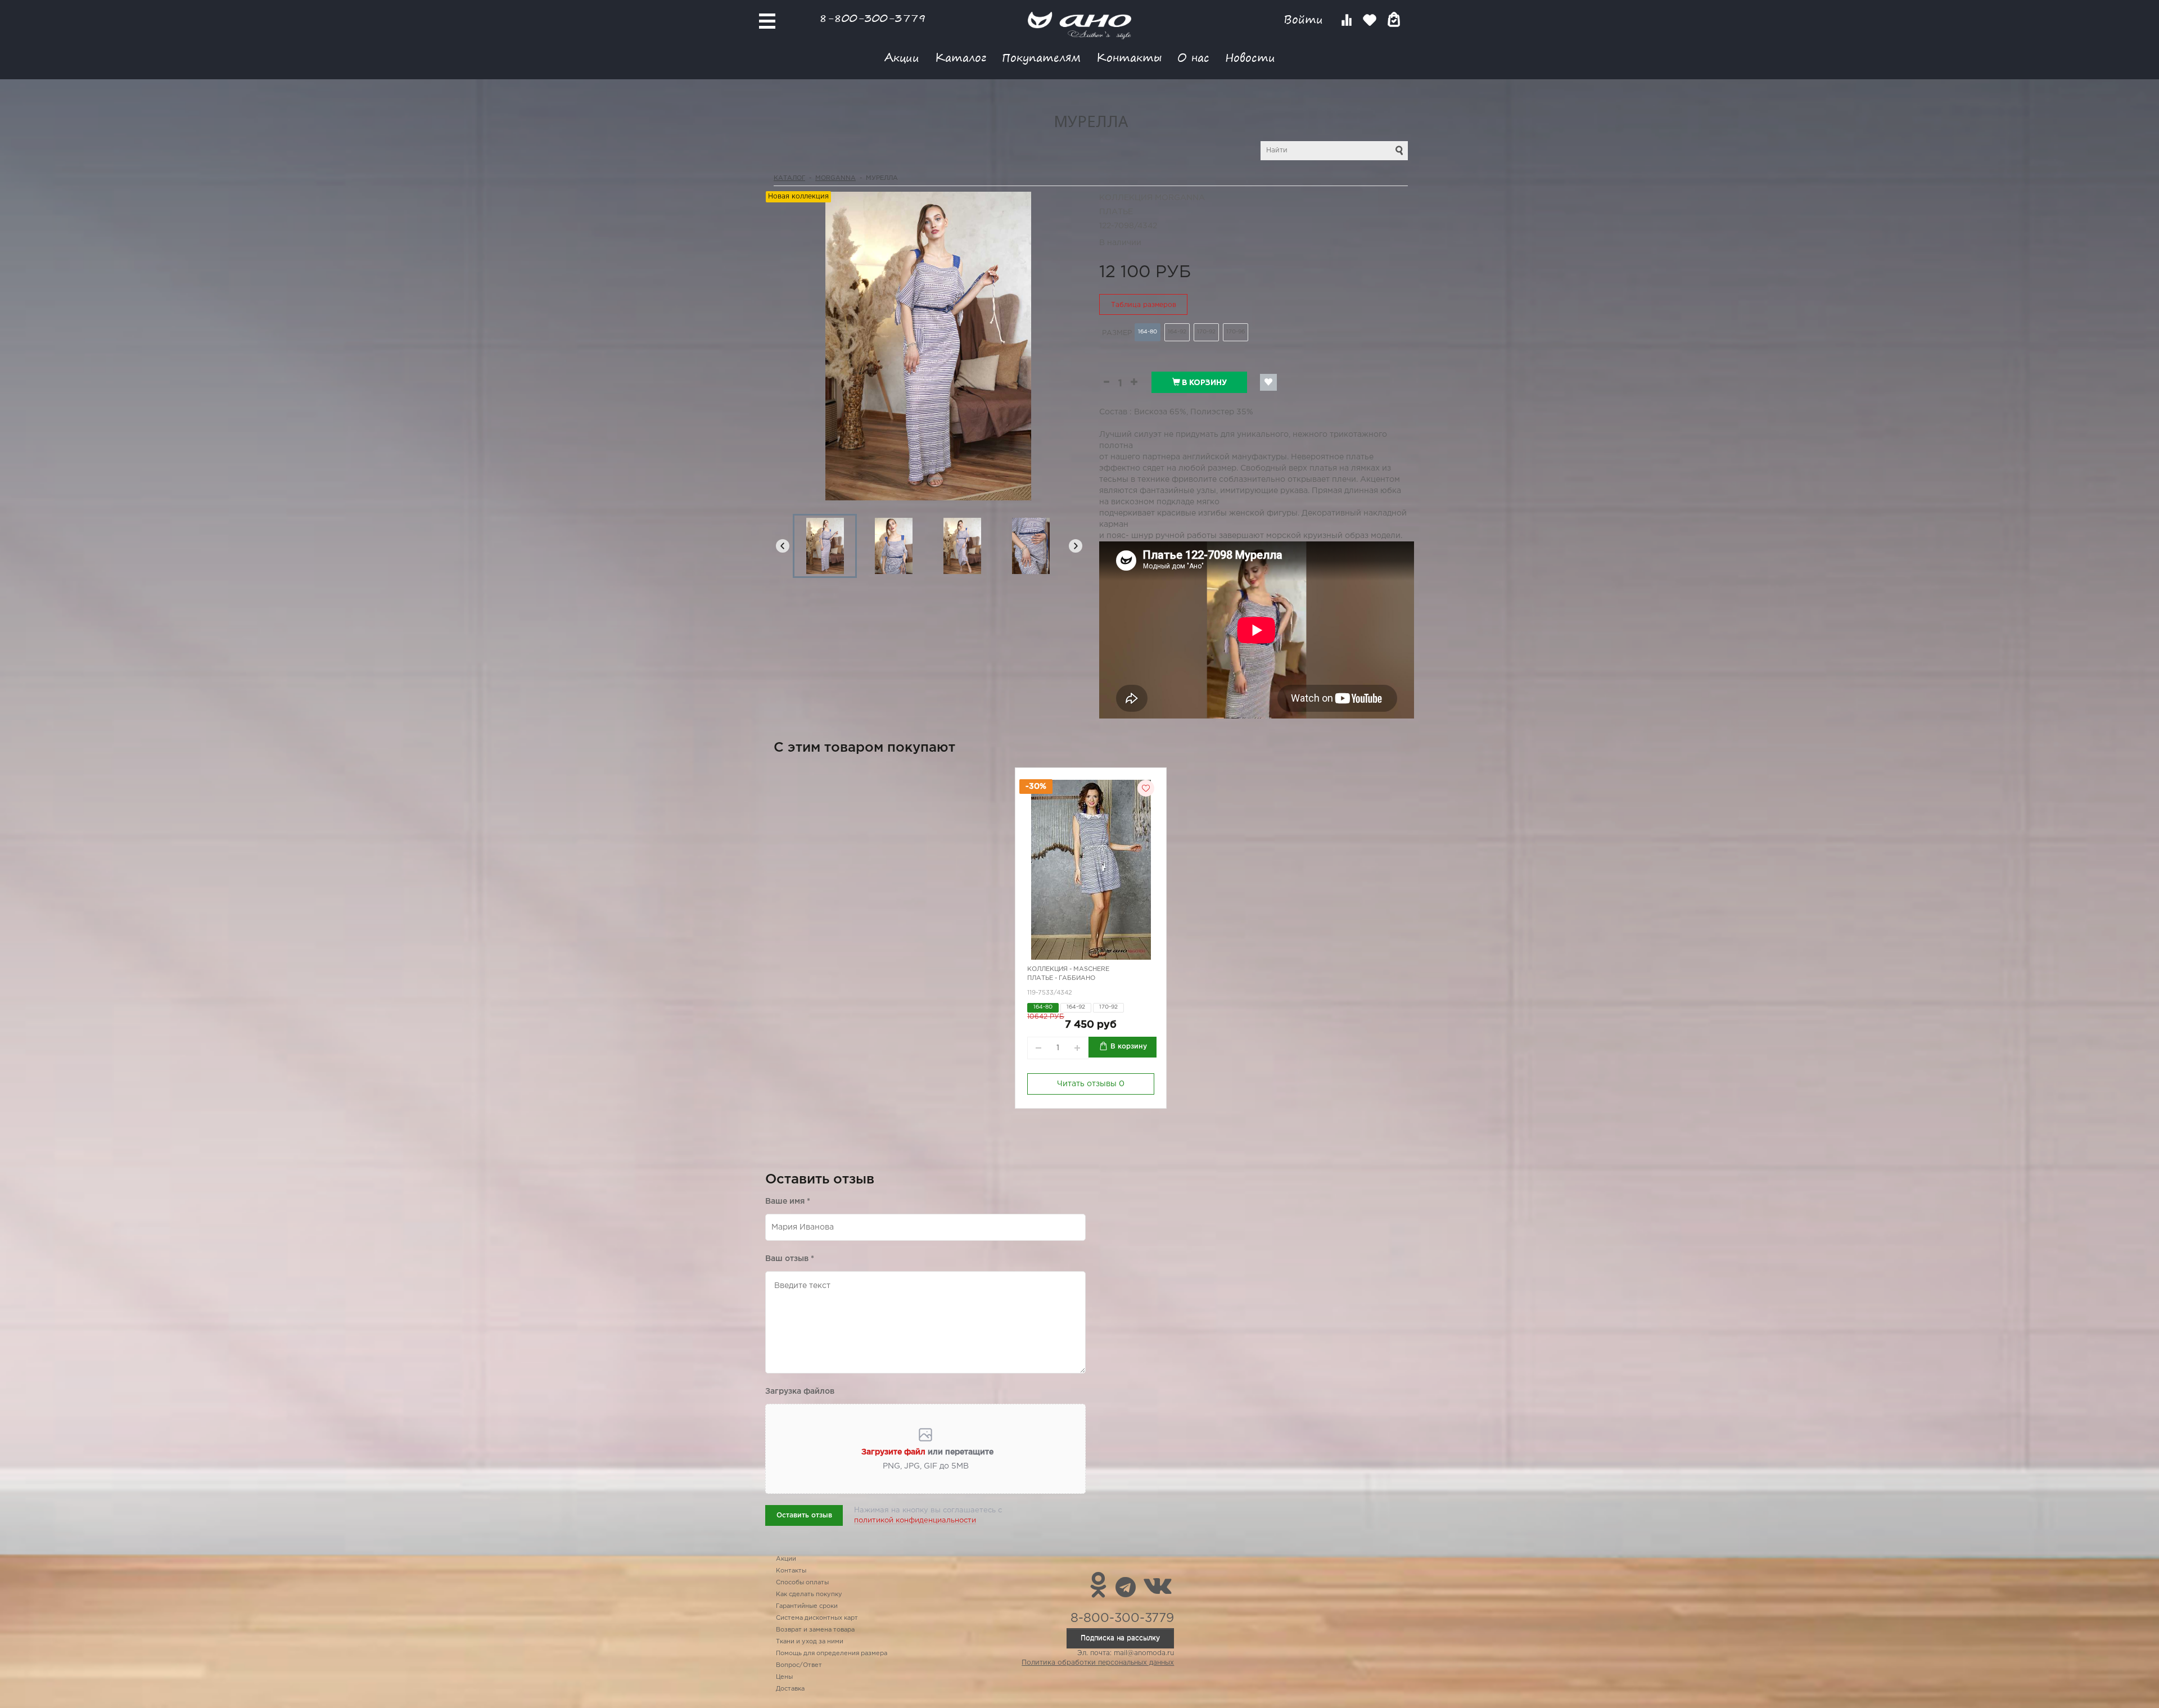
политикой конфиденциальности (915, 1521)
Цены (784, 1677)
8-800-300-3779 (873, 18)
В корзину (1203, 382)
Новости (1250, 57)
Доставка (790, 1689)
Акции (902, 57)
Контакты (1129, 57)
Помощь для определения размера (832, 1653)
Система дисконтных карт (817, 1618)
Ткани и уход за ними (810, 1642)
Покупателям (1041, 57)
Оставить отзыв (804, 1515)
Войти (1305, 19)
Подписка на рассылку (1120, 1638)
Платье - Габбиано (1061, 978)
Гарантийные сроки (807, 1606)
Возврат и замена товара (815, 1630)
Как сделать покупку (809, 1594)
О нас (1193, 57)
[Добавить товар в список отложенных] (1268, 382)
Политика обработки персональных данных (1098, 1663)
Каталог (961, 57)
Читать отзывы (1091, 1084)
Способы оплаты (802, 1583)
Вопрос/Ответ (799, 1665)
